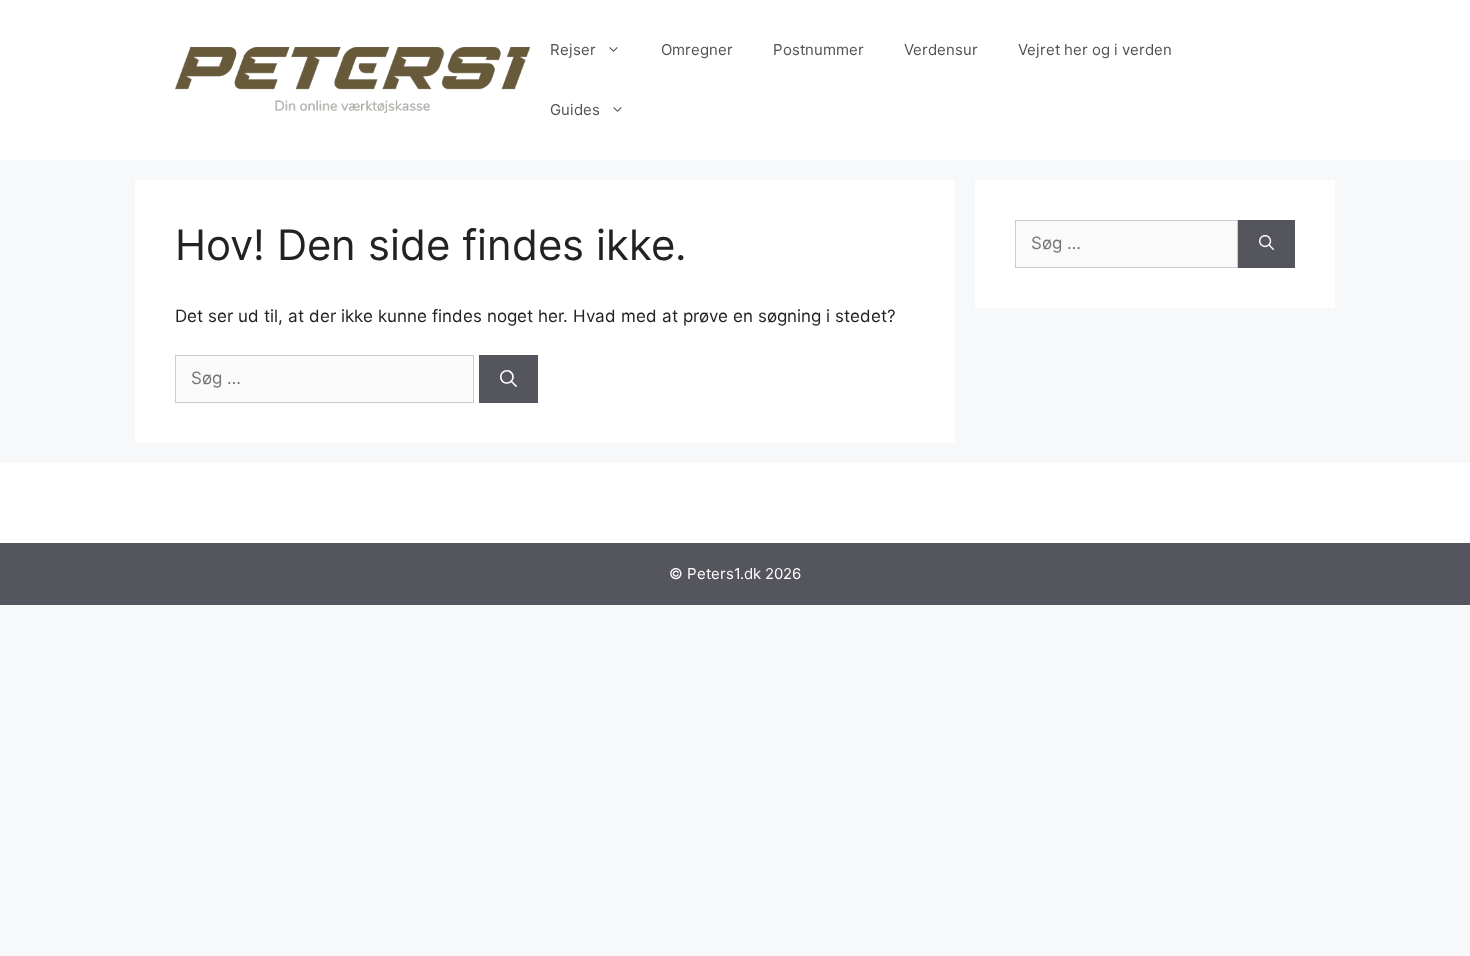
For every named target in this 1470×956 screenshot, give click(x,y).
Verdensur (941, 49)
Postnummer (818, 49)
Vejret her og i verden (1095, 49)
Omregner (697, 49)
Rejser (573, 49)
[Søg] (508, 379)
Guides (575, 109)
